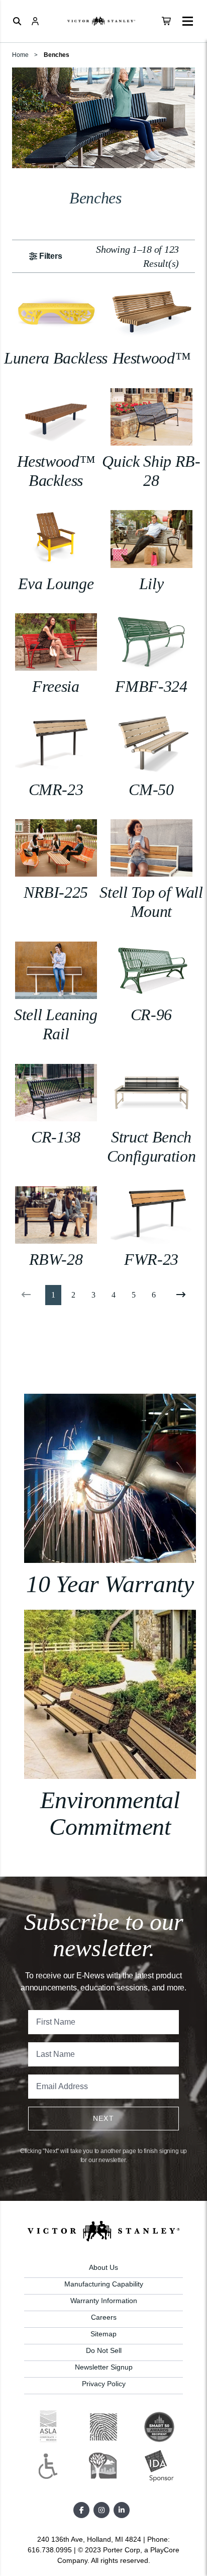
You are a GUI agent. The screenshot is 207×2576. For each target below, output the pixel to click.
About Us (103, 2267)
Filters (51, 256)
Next (104, 2118)
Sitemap (103, 2334)
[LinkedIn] (122, 2510)
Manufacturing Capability (104, 2284)
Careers (104, 2317)
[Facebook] (81, 2510)
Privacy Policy (104, 2384)
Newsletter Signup (104, 2367)
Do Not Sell (104, 2350)
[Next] (179, 1295)
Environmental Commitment (110, 1813)
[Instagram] (101, 2510)
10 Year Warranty (110, 1584)
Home (20, 55)
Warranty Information (104, 2301)
